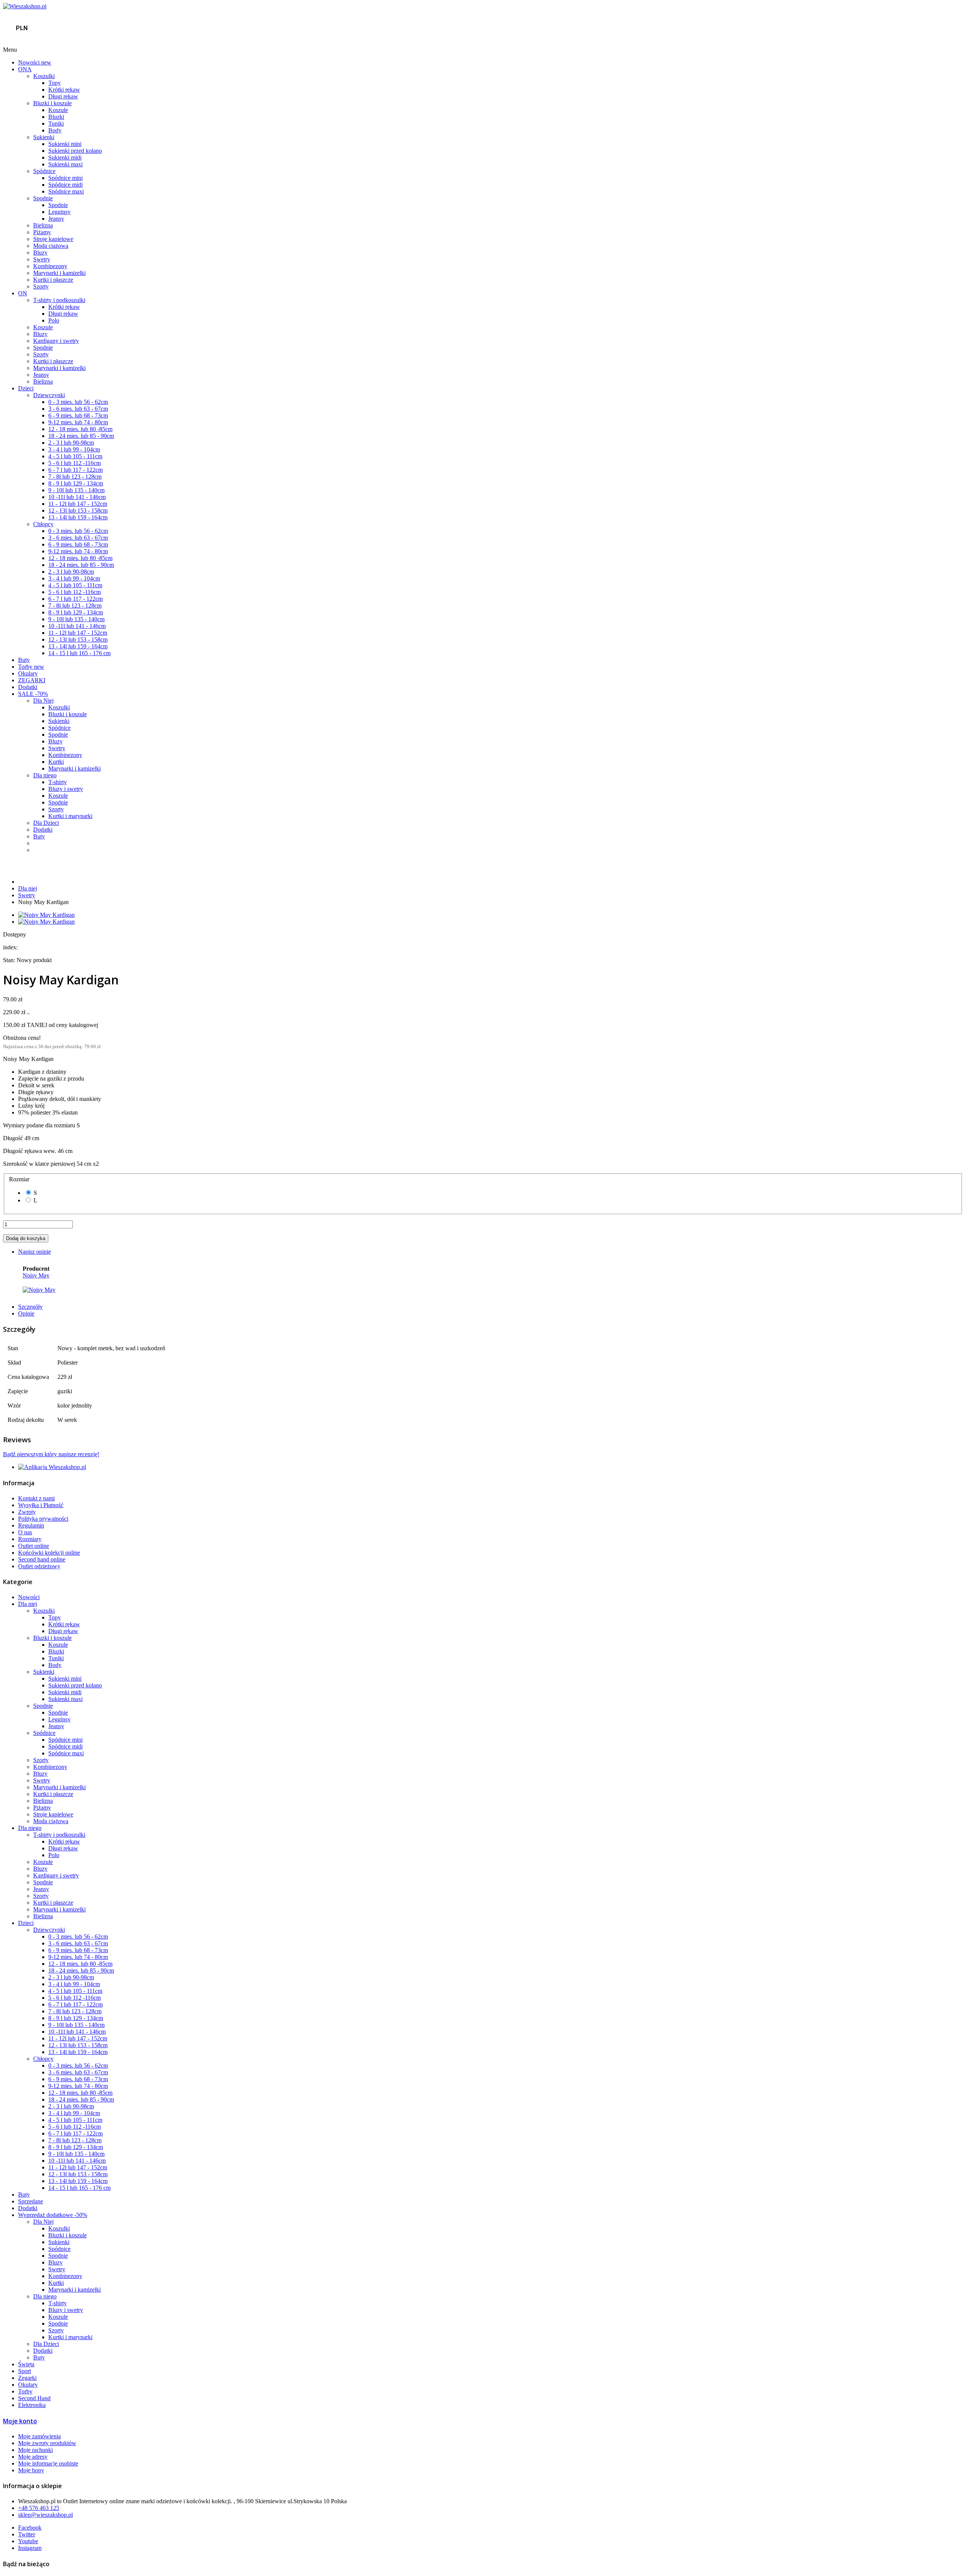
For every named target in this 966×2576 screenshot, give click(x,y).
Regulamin (31, 1525)
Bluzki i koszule (52, 103)
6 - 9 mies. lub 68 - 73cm (78, 415)
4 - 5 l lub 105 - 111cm (75, 456)
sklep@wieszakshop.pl (45, 2515)
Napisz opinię (35, 1252)
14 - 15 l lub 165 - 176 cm (79, 653)
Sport (25, 2371)
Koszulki (44, 76)
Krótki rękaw (64, 90)
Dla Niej (43, 701)
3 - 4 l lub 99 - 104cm (74, 449)
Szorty (41, 286)
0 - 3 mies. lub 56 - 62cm (78, 402)
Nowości (35, 62)
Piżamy (42, 232)
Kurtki (56, 762)
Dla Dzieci (46, 823)
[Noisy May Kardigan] (46, 915)
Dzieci (26, 388)
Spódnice (44, 171)
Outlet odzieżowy (39, 1566)
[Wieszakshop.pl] (25, 6)
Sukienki (44, 137)
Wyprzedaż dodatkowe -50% (53, 2215)
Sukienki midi (65, 157)
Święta (26, 2364)
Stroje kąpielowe (53, 239)
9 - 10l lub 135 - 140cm (76, 490)
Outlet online (34, 1546)
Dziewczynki (49, 395)
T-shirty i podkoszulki (59, 300)
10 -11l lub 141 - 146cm (77, 497)
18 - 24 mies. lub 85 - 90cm (81, 436)
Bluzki (56, 117)
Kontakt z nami (36, 1498)
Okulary (28, 673)
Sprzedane (31, 2201)
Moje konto (20, 2421)
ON (23, 293)
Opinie (26, 1313)
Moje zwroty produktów (47, 2443)
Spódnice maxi (66, 191)
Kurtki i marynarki (70, 816)
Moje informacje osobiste (48, 2463)
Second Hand (34, 2398)
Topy (55, 83)
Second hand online (42, 1559)
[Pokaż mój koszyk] (487, 40)
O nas (25, 1532)
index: (10, 947)
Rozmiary (30, 1539)
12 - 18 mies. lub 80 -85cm (80, 429)
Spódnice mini (65, 178)
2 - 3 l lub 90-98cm (71, 443)
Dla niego (45, 775)
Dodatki (28, 687)
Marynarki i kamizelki (59, 273)
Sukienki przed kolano (75, 151)
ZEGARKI (32, 680)
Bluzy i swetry (66, 789)
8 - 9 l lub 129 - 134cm (76, 483)
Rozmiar (21, 1179)
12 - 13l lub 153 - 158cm (78, 510)
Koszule (58, 110)
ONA (25, 69)
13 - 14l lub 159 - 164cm (78, 517)
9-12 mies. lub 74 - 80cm (78, 422)
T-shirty (58, 782)
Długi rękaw (63, 96)
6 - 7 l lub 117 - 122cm (75, 470)
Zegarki (27, 2378)
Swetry (42, 259)
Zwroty (27, 1512)
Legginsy (59, 212)
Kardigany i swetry (56, 341)
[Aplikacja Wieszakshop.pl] (52, 1467)
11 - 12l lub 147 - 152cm (78, 504)
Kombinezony (50, 266)
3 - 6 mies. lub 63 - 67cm (78, 409)
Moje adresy (33, 2457)
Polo (54, 320)
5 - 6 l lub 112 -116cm (75, 463)
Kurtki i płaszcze (53, 280)
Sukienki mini (65, 144)
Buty (24, 660)
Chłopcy (43, 524)
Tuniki (56, 124)
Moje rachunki (35, 2450)
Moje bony (31, 2470)
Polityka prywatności (43, 1519)
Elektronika (32, 2405)
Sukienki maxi (65, 164)
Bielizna (43, 225)
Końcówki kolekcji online (49, 1553)
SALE (33, 694)
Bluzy (40, 253)
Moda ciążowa (51, 246)
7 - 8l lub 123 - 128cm (75, 477)
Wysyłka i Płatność (41, 1505)
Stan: (10, 960)
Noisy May (36, 1275)
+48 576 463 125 (39, 2508)
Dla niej (28, 888)
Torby (31, 667)
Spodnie (43, 198)
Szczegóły (30, 1307)
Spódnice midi (65, 185)
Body (55, 130)
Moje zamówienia (39, 2436)
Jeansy (56, 219)
